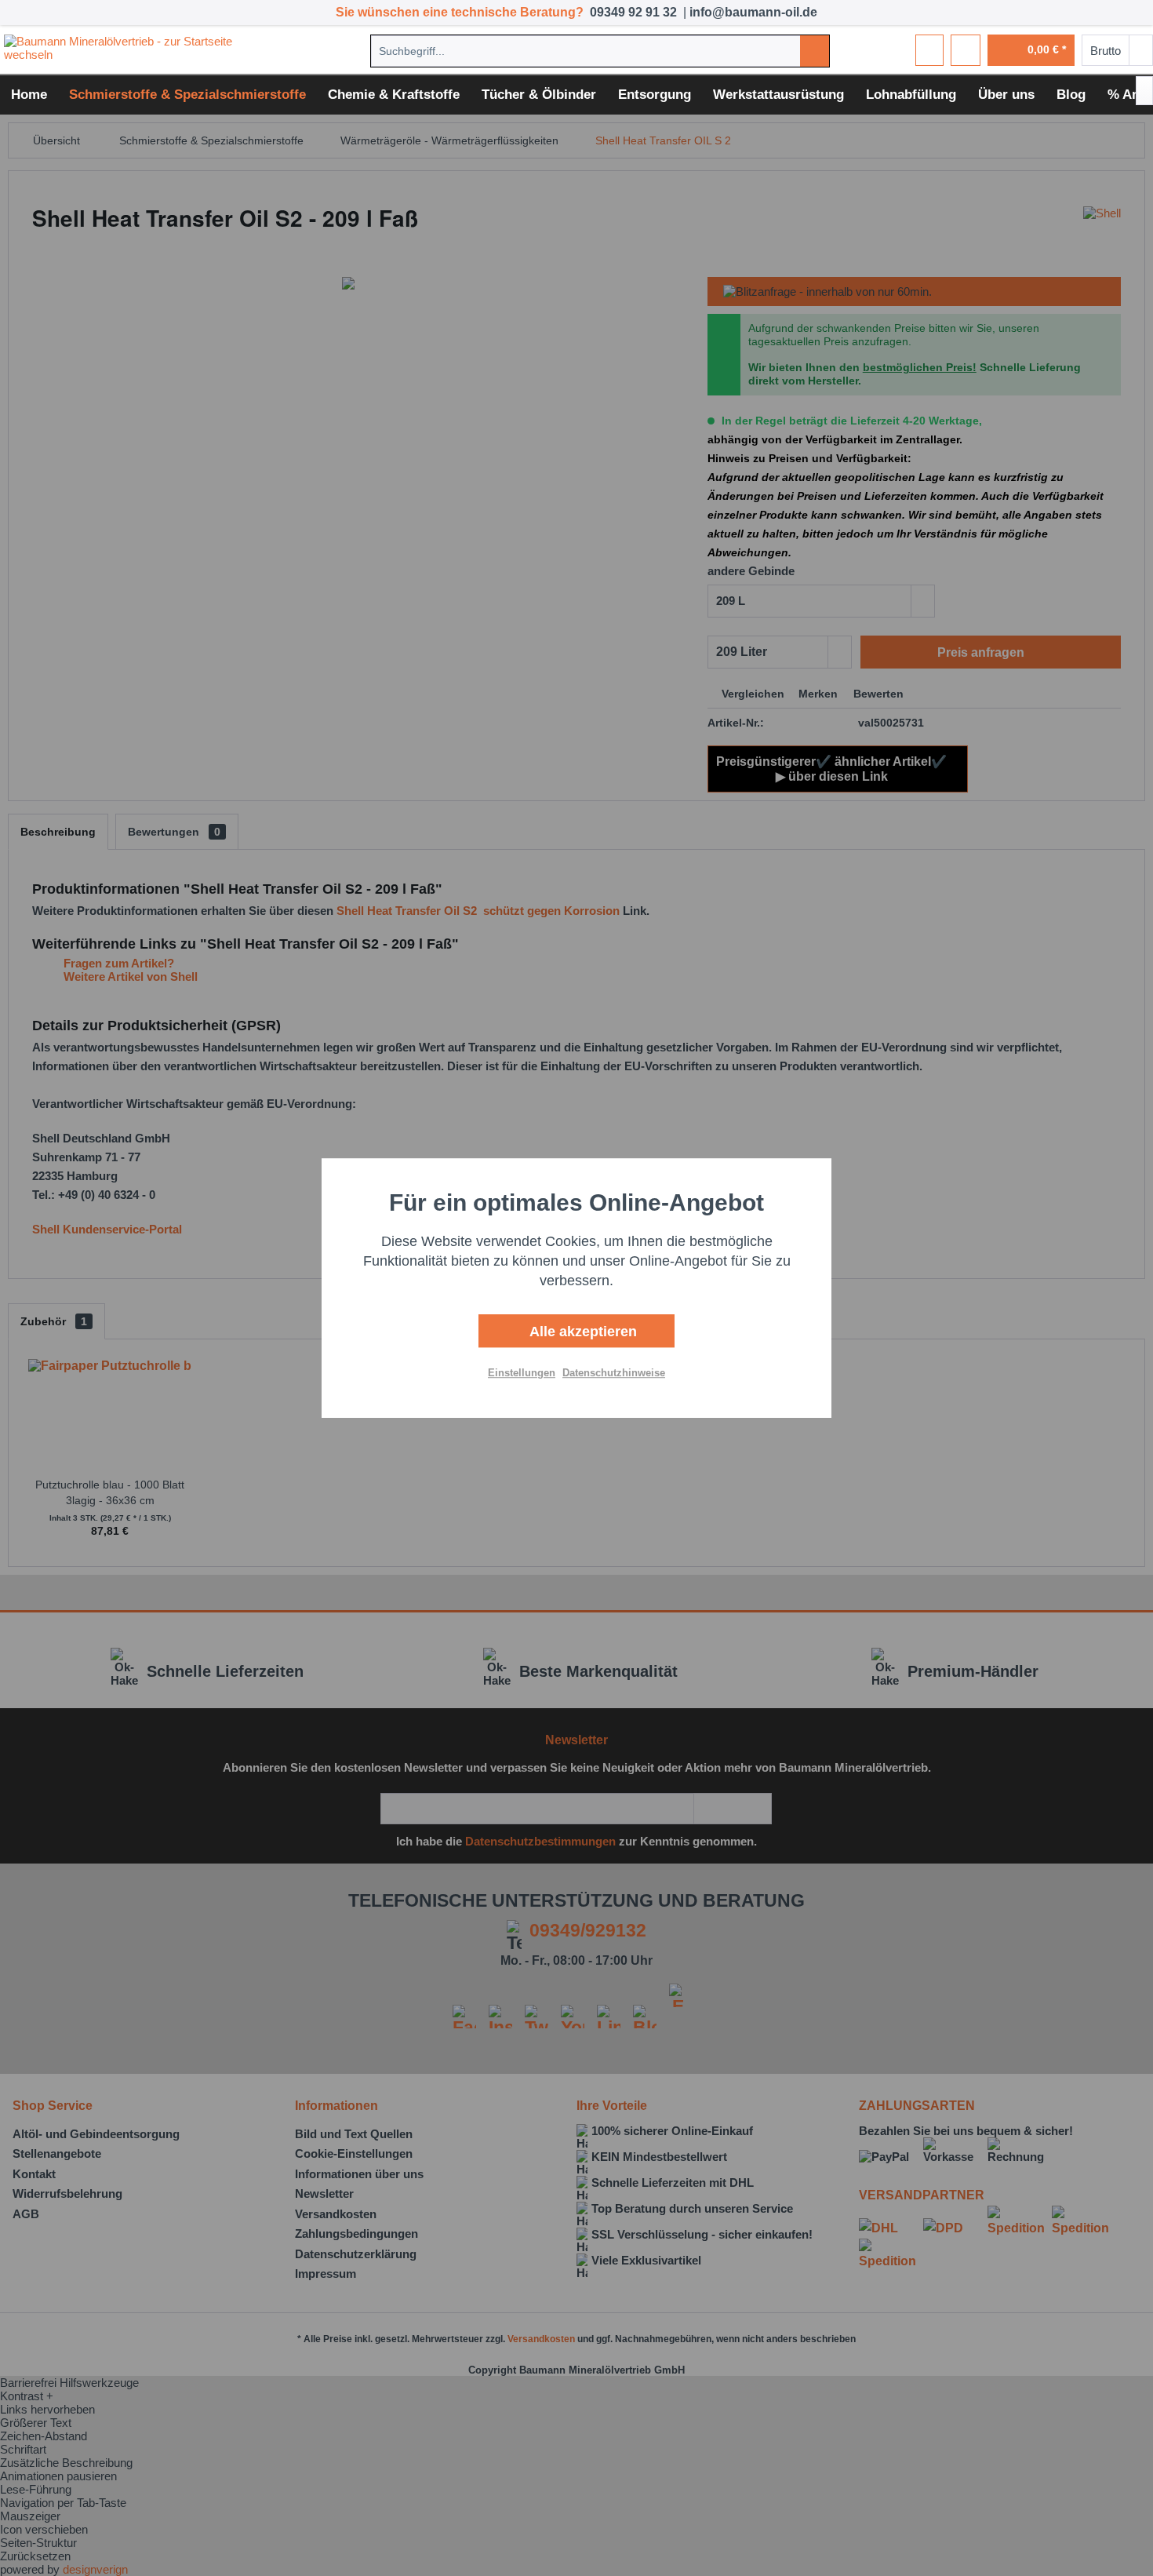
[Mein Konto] (966, 50)
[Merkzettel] (929, 50)
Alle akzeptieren (581, 1332)
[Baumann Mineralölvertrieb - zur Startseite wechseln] (144, 50)
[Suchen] (815, 51)
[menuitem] (600, 51)
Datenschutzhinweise (614, 1373)
